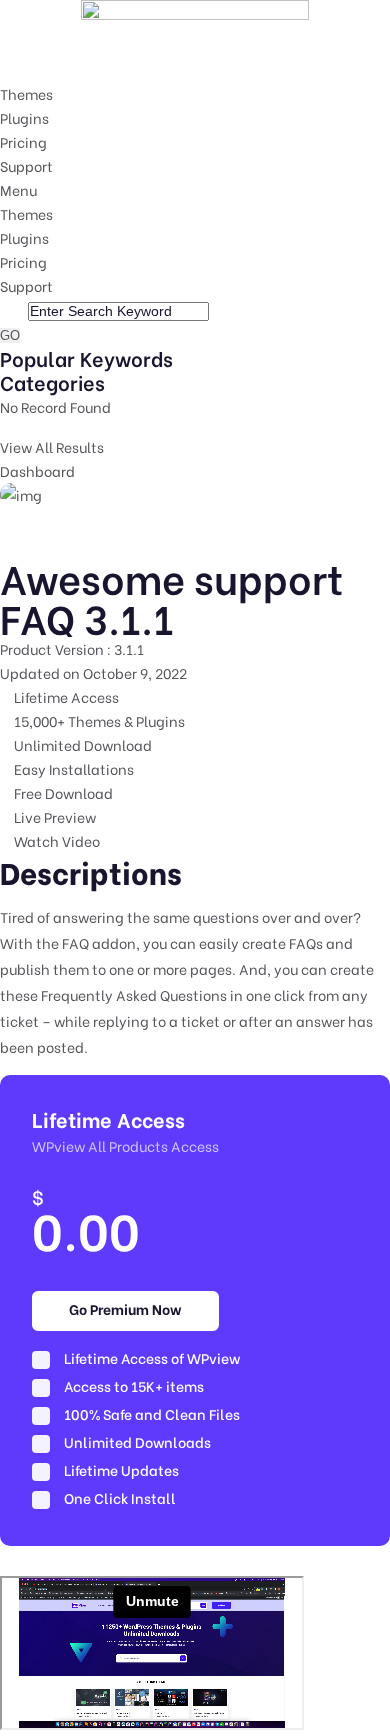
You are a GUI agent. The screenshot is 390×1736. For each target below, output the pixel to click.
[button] (195, 190)
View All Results (52, 446)
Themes (26, 93)
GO (10, 335)
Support (26, 165)
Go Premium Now (125, 1308)
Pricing (23, 141)
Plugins (24, 117)
